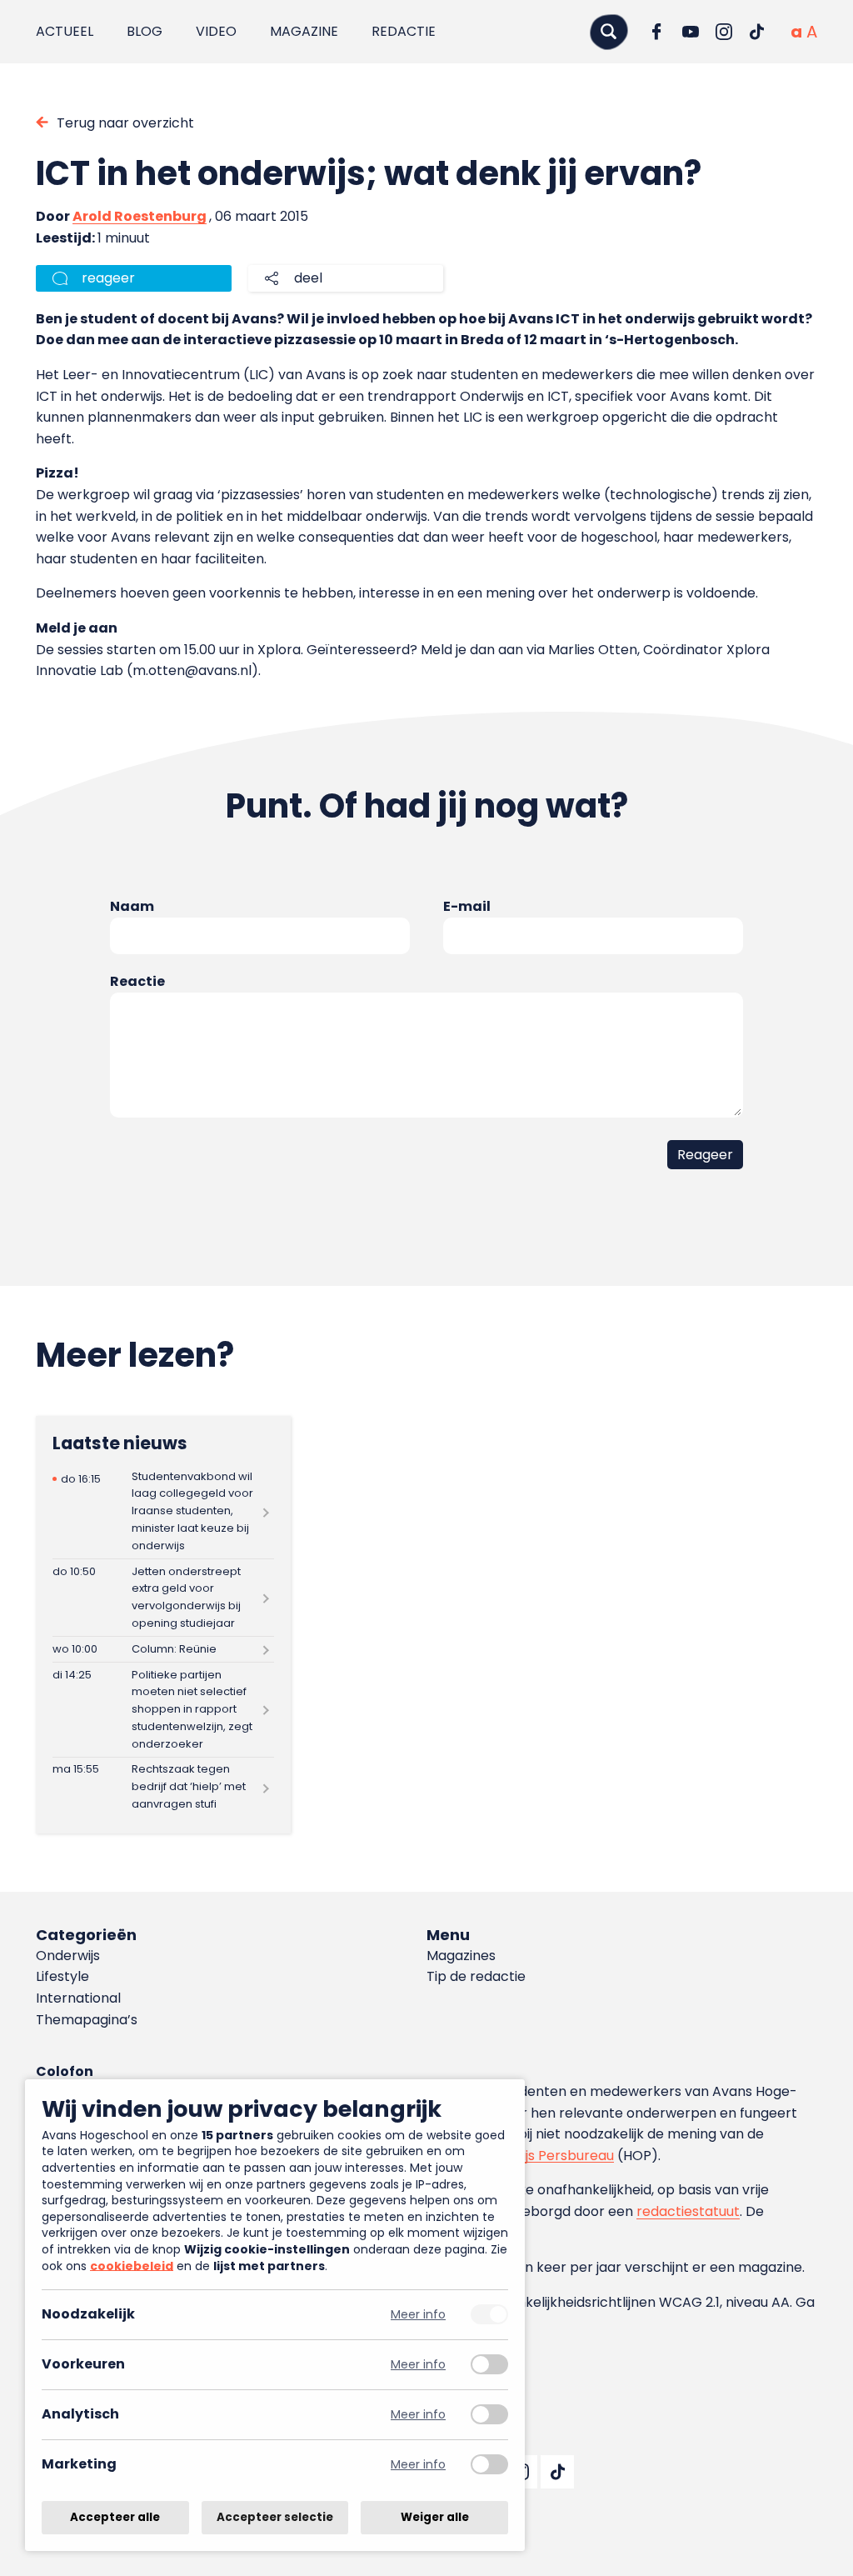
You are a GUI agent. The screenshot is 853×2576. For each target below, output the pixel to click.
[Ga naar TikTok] (757, 32)
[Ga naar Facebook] (657, 32)
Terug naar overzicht (125, 123)
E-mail (467, 906)
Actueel (65, 31)
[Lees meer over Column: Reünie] (163, 1649)
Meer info (418, 2315)
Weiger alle (435, 2517)
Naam (132, 906)
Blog (145, 31)
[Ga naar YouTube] (691, 32)
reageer (108, 278)
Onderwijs (68, 1956)
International (78, 1998)
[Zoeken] (609, 31)
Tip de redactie (476, 1976)
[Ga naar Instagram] (724, 32)
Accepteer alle (115, 2517)
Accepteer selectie (275, 2517)
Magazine (304, 31)
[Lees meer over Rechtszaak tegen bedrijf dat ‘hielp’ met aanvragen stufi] (163, 1787)
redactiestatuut (688, 2211)
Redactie (404, 31)
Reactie (137, 981)
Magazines (461, 1956)
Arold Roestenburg (140, 216)
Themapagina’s (87, 2020)
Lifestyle (62, 1976)
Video (216, 31)
